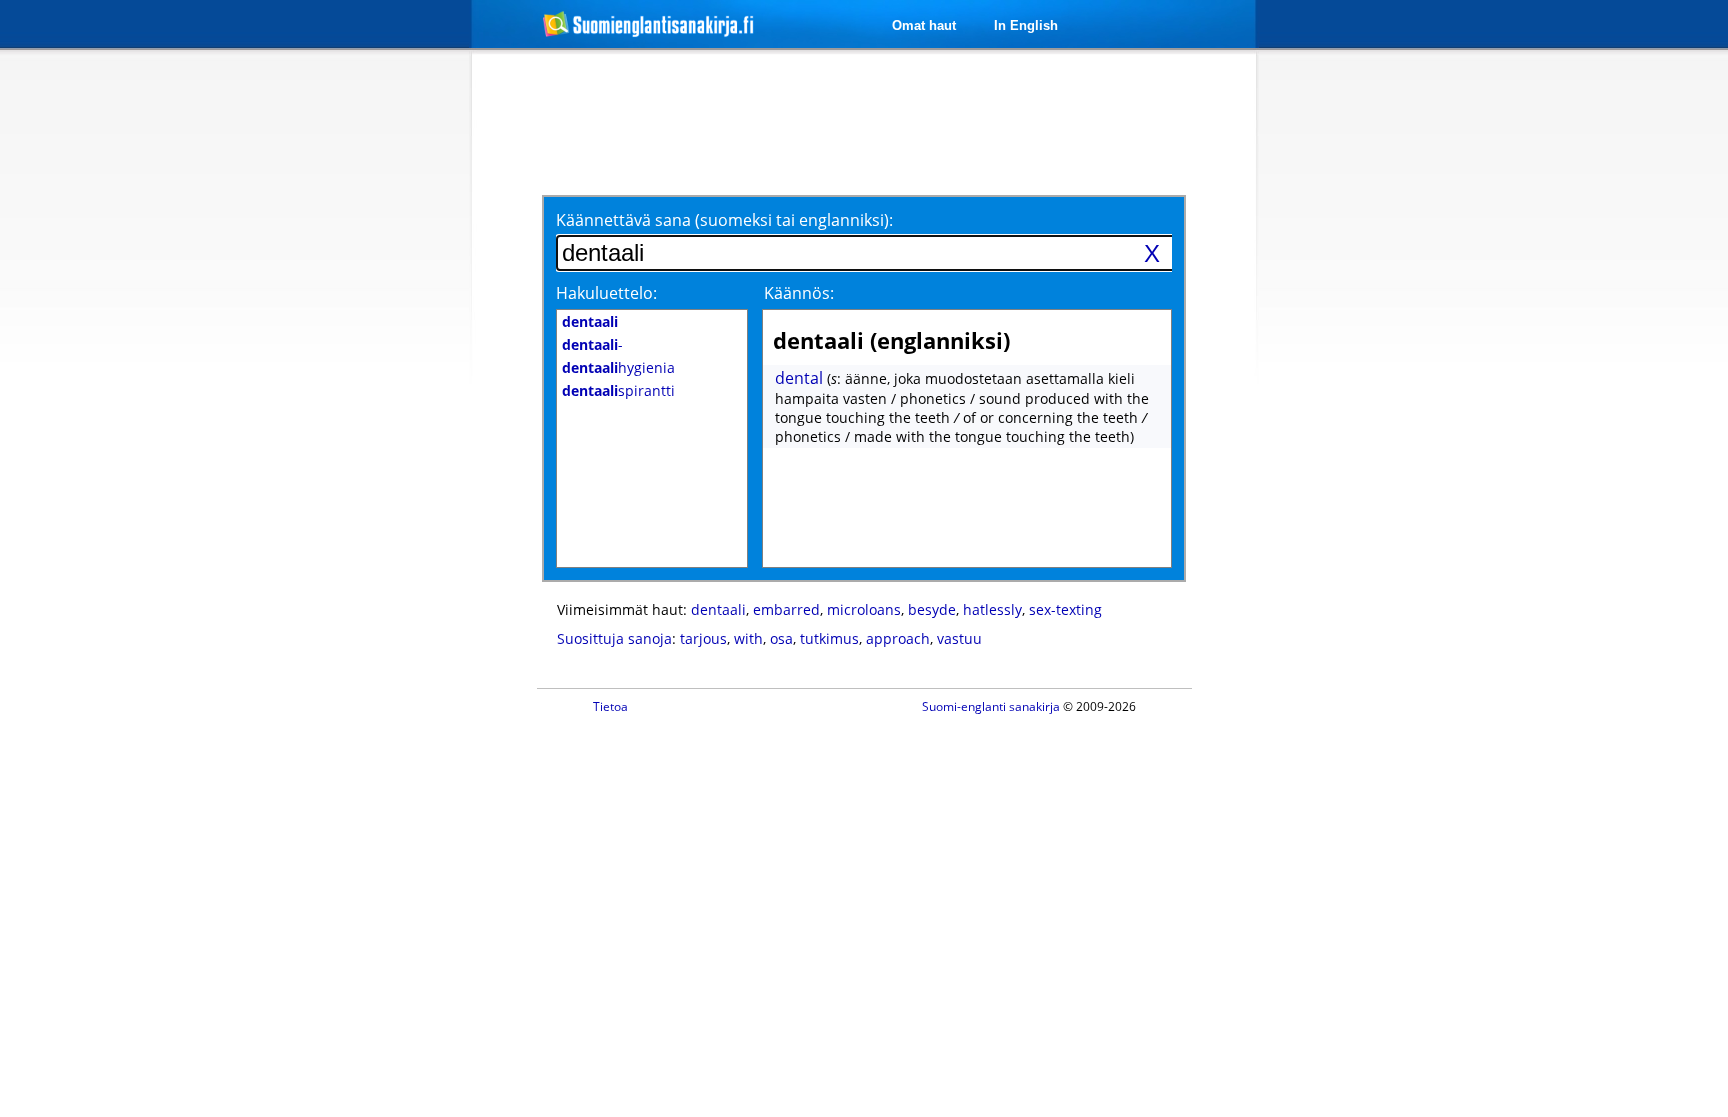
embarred (786, 609)
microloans (864, 609)
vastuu (959, 638)
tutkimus (829, 638)
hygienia (618, 367)
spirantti (618, 390)
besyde (932, 609)
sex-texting (1065, 609)
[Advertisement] (366, 378)
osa (781, 638)
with (748, 638)
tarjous (703, 638)
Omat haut (924, 25)
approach (898, 638)
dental (799, 378)
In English (1026, 25)
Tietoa (610, 706)
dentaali (718, 609)
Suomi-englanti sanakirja (991, 706)
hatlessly (992, 609)
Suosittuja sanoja (614, 638)
